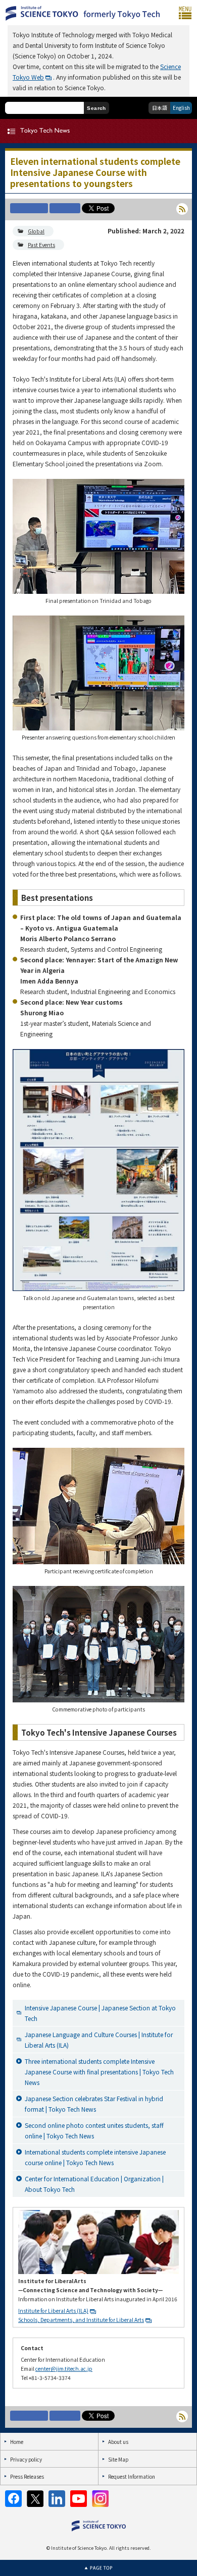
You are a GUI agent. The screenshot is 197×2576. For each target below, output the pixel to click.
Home (17, 2442)
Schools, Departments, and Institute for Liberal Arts (81, 2320)
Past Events (41, 245)
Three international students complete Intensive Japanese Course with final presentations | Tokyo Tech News (99, 2072)
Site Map (118, 2459)
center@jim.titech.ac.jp (64, 2369)
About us (118, 2442)
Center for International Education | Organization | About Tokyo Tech (94, 2184)
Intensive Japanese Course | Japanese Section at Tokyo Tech (100, 2013)
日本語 (160, 108)
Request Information (132, 2476)
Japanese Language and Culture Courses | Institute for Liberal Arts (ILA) (99, 2040)
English (181, 108)
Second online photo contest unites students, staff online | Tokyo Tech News (94, 2130)
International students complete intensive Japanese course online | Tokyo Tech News (95, 2157)
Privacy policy (26, 2459)
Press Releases (27, 2476)
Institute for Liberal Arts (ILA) (53, 2311)
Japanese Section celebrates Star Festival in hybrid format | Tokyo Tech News (94, 2104)
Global (36, 231)
